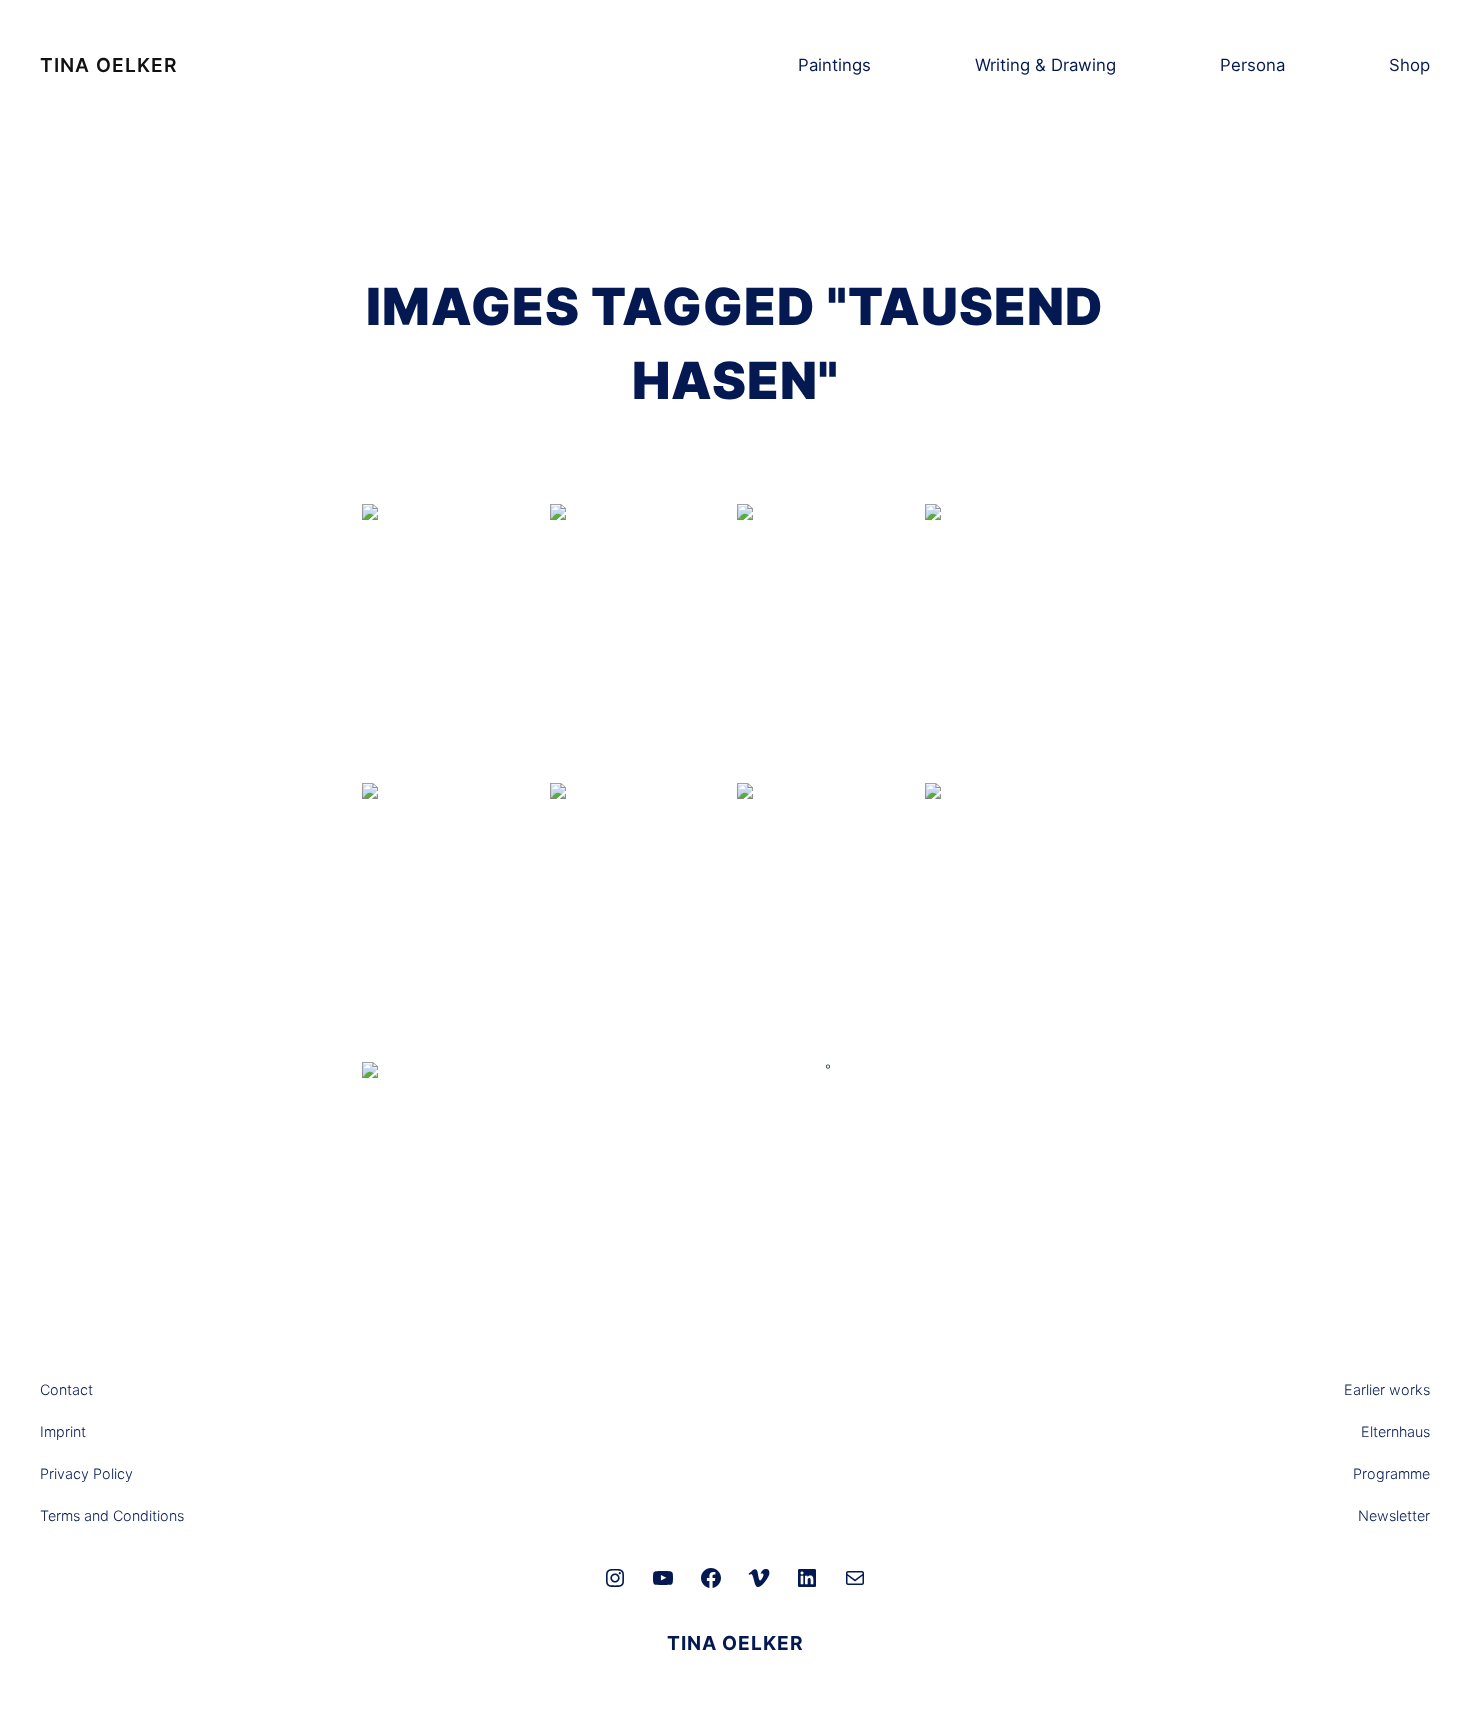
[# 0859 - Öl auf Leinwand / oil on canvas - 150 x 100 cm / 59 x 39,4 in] (1017, 641)
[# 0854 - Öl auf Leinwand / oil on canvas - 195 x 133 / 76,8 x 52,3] (642, 920)
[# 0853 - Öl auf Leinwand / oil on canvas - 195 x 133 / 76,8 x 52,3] (1017, 920)
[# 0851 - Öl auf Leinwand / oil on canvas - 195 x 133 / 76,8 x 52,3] (829, 920)
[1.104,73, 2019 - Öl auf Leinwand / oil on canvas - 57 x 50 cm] (642, 596)
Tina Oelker (108, 65)
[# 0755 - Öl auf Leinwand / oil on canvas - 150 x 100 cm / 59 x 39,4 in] (829, 641)
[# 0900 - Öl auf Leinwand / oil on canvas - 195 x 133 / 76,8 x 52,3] (454, 1199)
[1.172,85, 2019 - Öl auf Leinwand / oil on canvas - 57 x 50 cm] (454, 596)
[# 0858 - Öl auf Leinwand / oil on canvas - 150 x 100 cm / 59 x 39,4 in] (454, 920)
